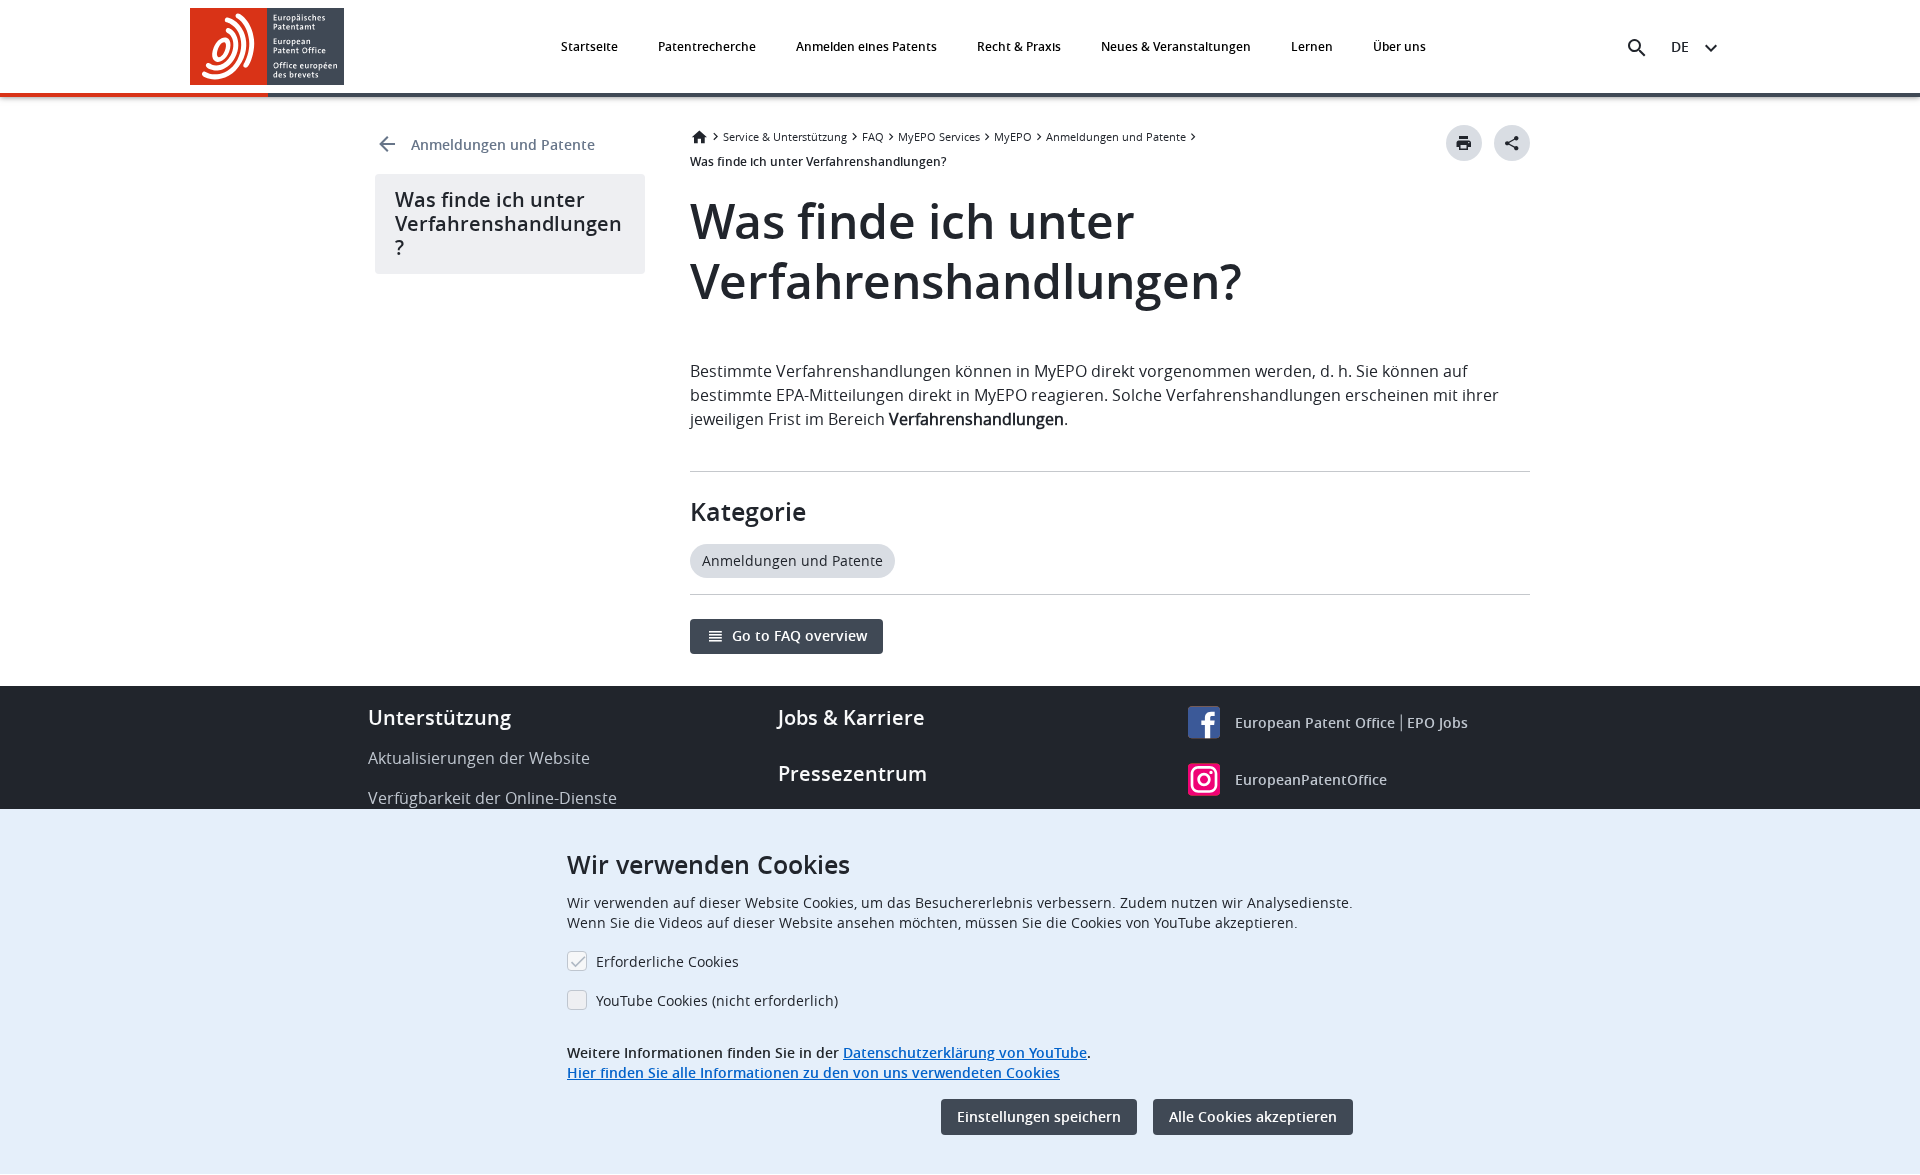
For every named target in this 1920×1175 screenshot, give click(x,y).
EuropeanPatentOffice (1311, 779)
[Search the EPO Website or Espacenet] (1637, 48)
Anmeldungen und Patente (503, 144)
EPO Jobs (1437, 722)
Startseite (589, 46)
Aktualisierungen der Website (479, 758)
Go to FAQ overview (799, 635)
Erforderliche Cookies (667, 961)
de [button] (1680, 46)
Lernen (1312, 46)
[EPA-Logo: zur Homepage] (267, 46)
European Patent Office (1315, 722)
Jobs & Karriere (851, 717)
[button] (348, 48)
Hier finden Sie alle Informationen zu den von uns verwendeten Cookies (813, 1072)
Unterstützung (439, 717)
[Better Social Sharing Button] (1512, 143)
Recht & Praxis (1019, 46)
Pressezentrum (852, 773)
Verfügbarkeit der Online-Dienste (492, 798)
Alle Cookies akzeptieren (1253, 1116)
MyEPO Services (939, 136)
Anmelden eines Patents (866, 46)
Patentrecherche (707, 46)
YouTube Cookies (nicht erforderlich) (717, 1000)
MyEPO (1013, 136)
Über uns (1399, 46)
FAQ (873, 136)
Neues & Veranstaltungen (1176, 46)
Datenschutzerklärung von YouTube (965, 1052)
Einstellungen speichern (1039, 1116)
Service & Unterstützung (785, 136)
